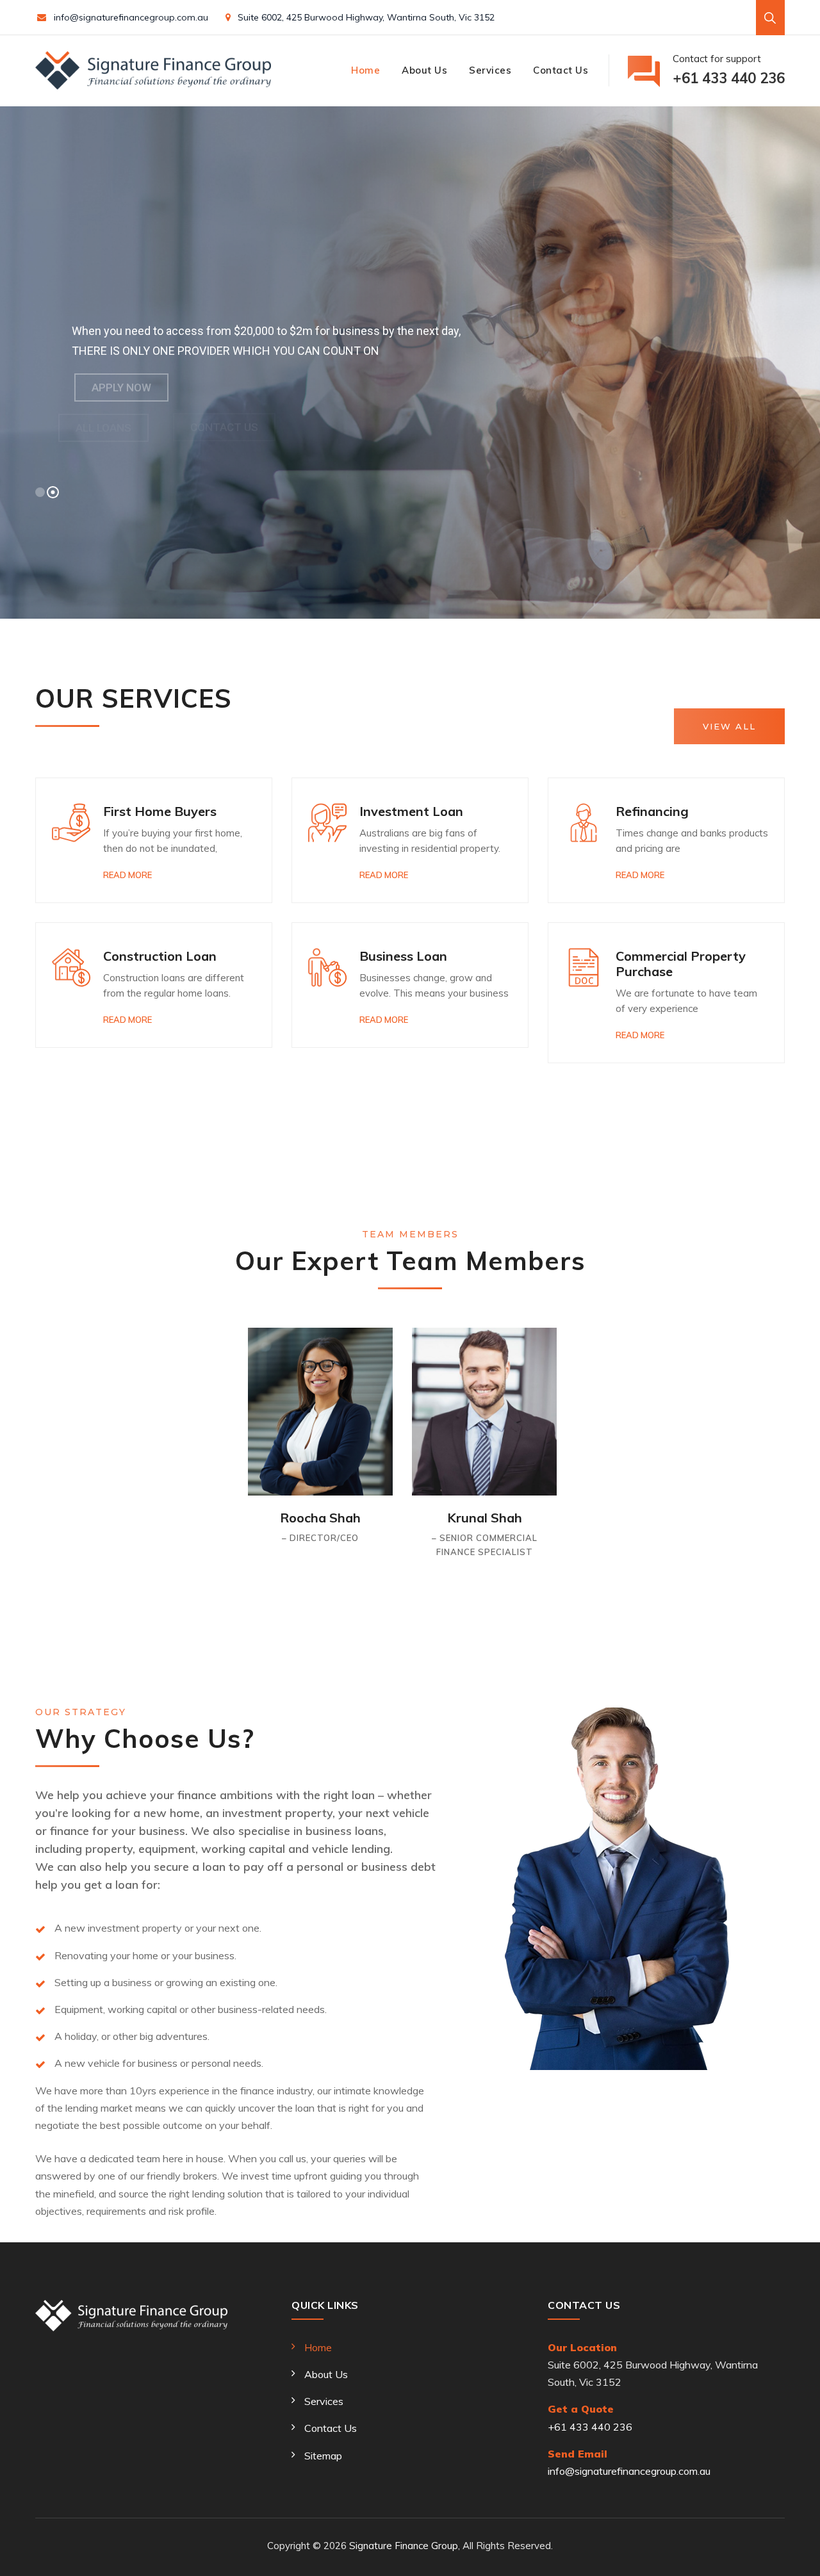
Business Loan (403, 956)
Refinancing (652, 811)
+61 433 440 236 (590, 2427)
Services (490, 70)
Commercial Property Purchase (681, 964)
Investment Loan (411, 811)
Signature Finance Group (404, 2546)
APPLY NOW (121, 387)
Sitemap (323, 2456)
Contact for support (729, 70)
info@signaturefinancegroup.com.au (131, 17)
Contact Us (561, 70)
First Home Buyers (160, 811)
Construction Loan (160, 956)
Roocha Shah (320, 1518)
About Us (424, 70)
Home (365, 70)
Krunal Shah (485, 1518)
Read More (127, 875)
